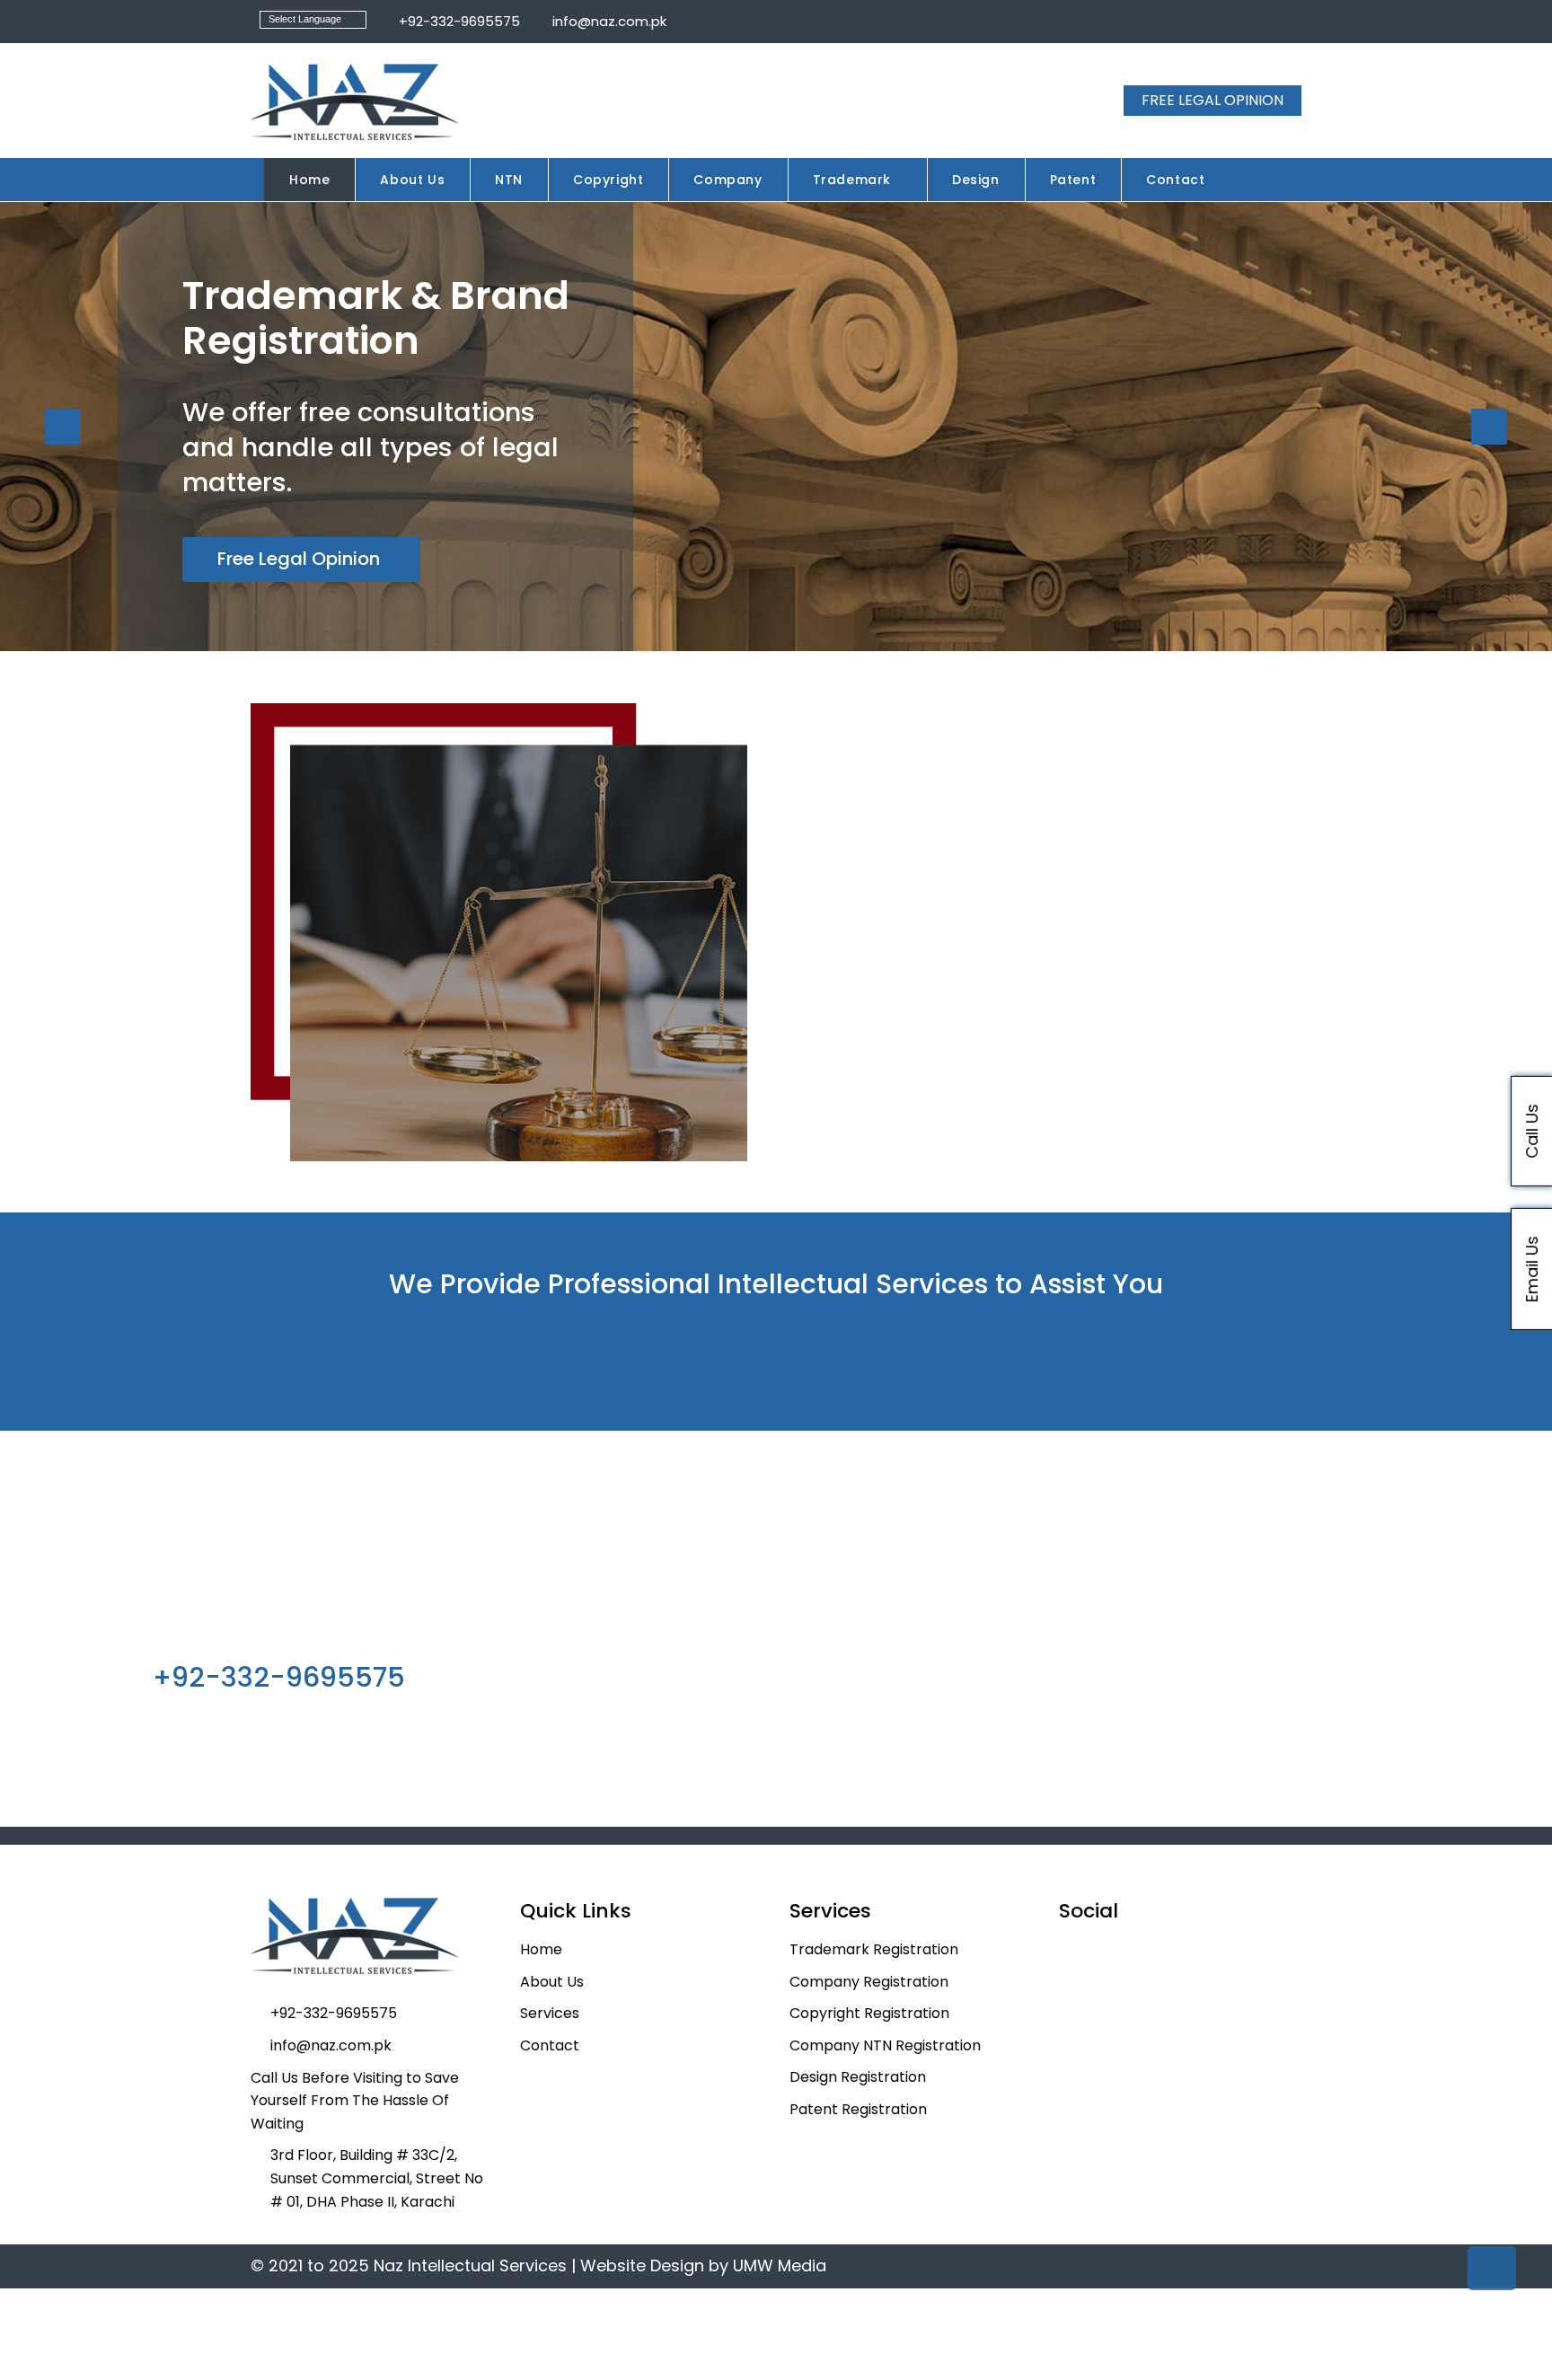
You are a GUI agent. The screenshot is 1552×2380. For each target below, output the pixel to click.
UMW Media (780, 2265)
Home (309, 180)
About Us (412, 180)
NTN (509, 180)
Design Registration (858, 2077)
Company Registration (869, 1982)
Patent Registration (858, 2109)
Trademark (852, 180)
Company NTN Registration (885, 2045)
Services (550, 2013)
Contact (1175, 180)
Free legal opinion (1212, 100)
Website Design (642, 2265)
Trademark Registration (874, 1949)
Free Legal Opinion (299, 559)
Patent (1073, 180)
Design (976, 180)
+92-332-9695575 (458, 21)
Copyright (608, 180)
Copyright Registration (869, 2013)
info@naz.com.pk (608, 21)
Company (727, 180)
